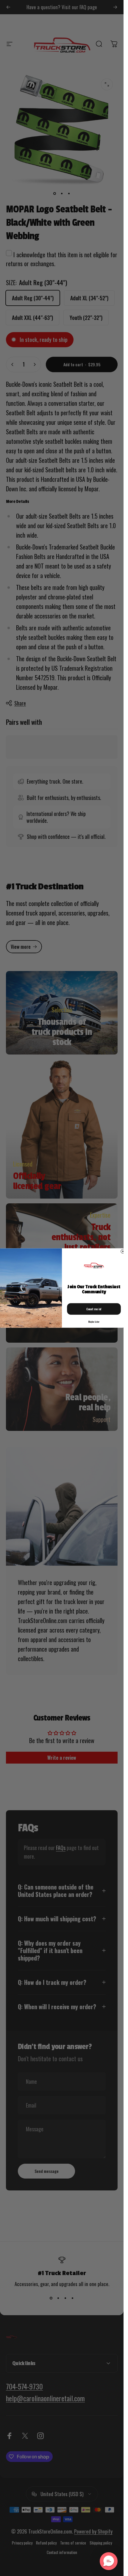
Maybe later (94, 1322)
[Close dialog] (123, 1251)
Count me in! (94, 1309)
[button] (109, 2561)
